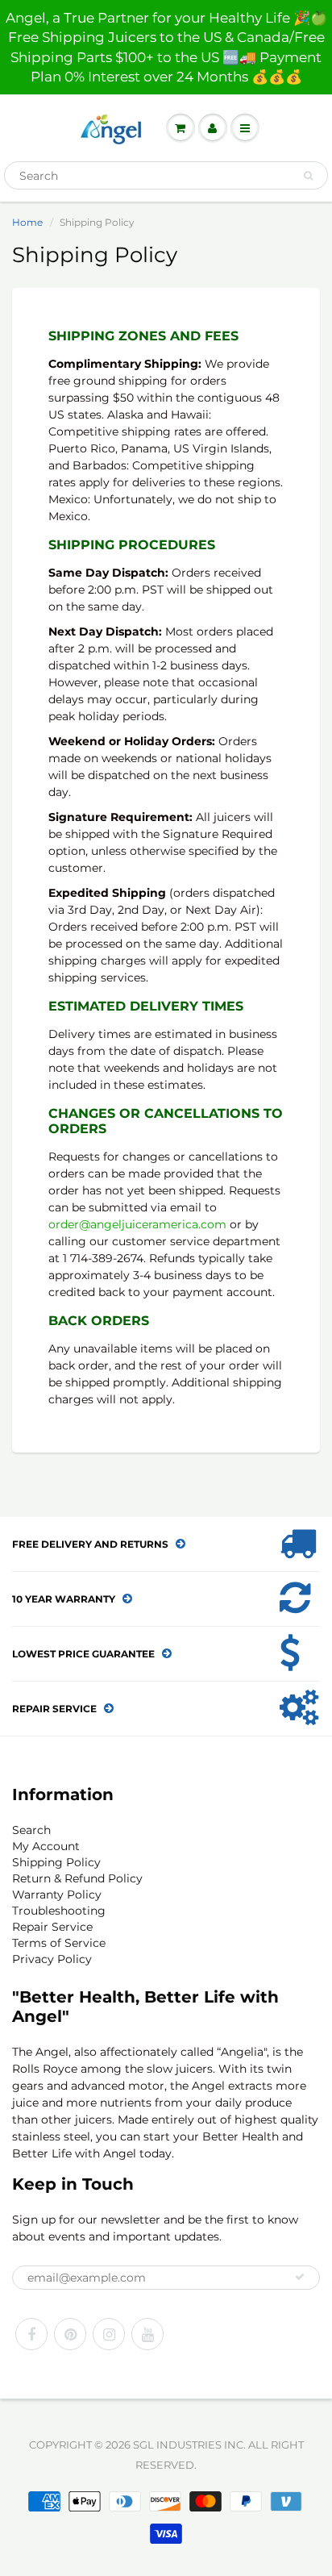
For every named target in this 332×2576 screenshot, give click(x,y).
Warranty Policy (57, 1894)
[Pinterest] (70, 2334)
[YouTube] (147, 2334)
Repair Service (52, 1927)
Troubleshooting (59, 1911)
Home (27, 222)
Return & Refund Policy (77, 1878)
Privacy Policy (52, 1959)
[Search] (308, 176)
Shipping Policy (56, 1862)
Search (31, 1830)
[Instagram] (109, 2334)
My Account (46, 1846)
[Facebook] (31, 2334)
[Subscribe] (300, 2277)
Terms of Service (59, 1943)
